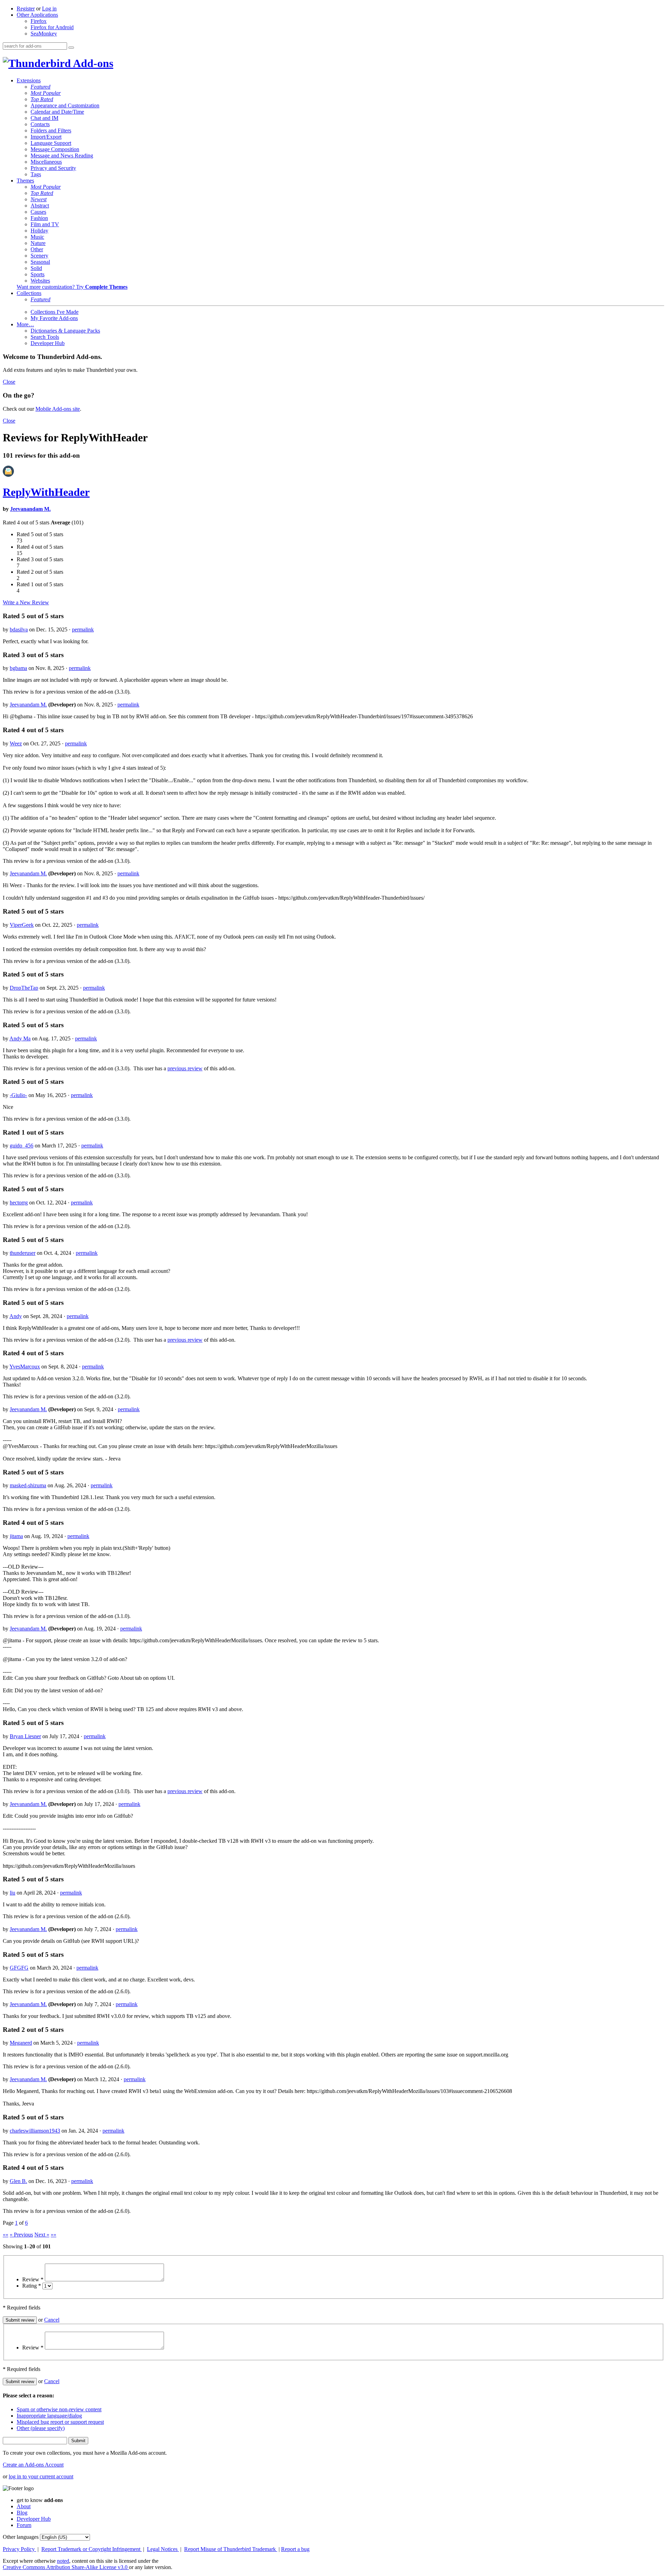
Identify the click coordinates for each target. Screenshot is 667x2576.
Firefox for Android (52, 27)
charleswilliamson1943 (35, 2131)
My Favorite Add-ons (54, 318)
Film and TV (45, 224)
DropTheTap (24, 988)
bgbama (18, 668)
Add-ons (92, 63)
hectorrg (19, 1203)
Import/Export (46, 137)
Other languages (21, 2537)
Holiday (39, 231)
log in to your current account (41, 2476)
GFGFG (19, 1968)
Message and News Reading (62, 156)
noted (63, 2561)
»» (53, 2235)
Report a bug (295, 2549)
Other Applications (37, 15)
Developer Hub (48, 343)
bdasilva (19, 629)
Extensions (29, 80)
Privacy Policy (19, 2549)
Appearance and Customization (65, 105)
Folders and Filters (51, 130)
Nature (38, 243)
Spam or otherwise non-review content (59, 2409)
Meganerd (21, 2043)
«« (6, 2235)
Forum (24, 2525)
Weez (16, 743)
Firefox (39, 21)
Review (33, 2279)
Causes (38, 212)
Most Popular (46, 93)
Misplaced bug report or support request (60, 2422)
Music (37, 237)
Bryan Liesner (25, 1736)
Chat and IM (44, 118)
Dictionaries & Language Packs (65, 331)
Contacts (40, 124)
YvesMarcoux (25, 1367)
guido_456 (22, 1146)
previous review (185, 1068)
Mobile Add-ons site (58, 409)
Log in (49, 9)
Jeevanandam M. (30, 509)
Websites (40, 281)
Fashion (39, 218)
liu (13, 1893)
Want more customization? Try (72, 287)
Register (26, 9)
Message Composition (55, 149)
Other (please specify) (41, 2428)
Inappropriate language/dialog (49, 2416)
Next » (42, 2235)
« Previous (21, 2235)
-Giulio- (18, 1095)
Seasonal (40, 262)
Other (37, 249)
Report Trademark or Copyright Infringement (92, 2549)
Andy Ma (20, 1038)
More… (25, 324)
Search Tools (45, 337)
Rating (32, 2286)
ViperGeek (22, 925)
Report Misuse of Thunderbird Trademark (231, 2549)
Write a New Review (26, 602)
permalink (83, 629)
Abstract (40, 206)
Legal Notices (163, 2549)
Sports (38, 274)
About (24, 2506)
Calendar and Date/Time (57, 112)
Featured (40, 87)
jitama (16, 1536)
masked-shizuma (28, 1485)
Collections (29, 293)
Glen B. (18, 2181)
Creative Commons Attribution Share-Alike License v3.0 (66, 2567)
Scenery (39, 256)
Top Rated (42, 99)
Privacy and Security (53, 168)
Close (9, 382)
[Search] (71, 48)
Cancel (52, 2320)
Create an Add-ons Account (33, 2465)
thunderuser (23, 1253)
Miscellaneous (46, 162)
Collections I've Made (55, 312)
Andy (16, 1316)
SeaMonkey (44, 34)
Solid (36, 268)
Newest (39, 199)
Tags (36, 174)
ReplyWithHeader (46, 492)
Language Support (51, 143)
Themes (25, 181)
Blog (22, 2513)
